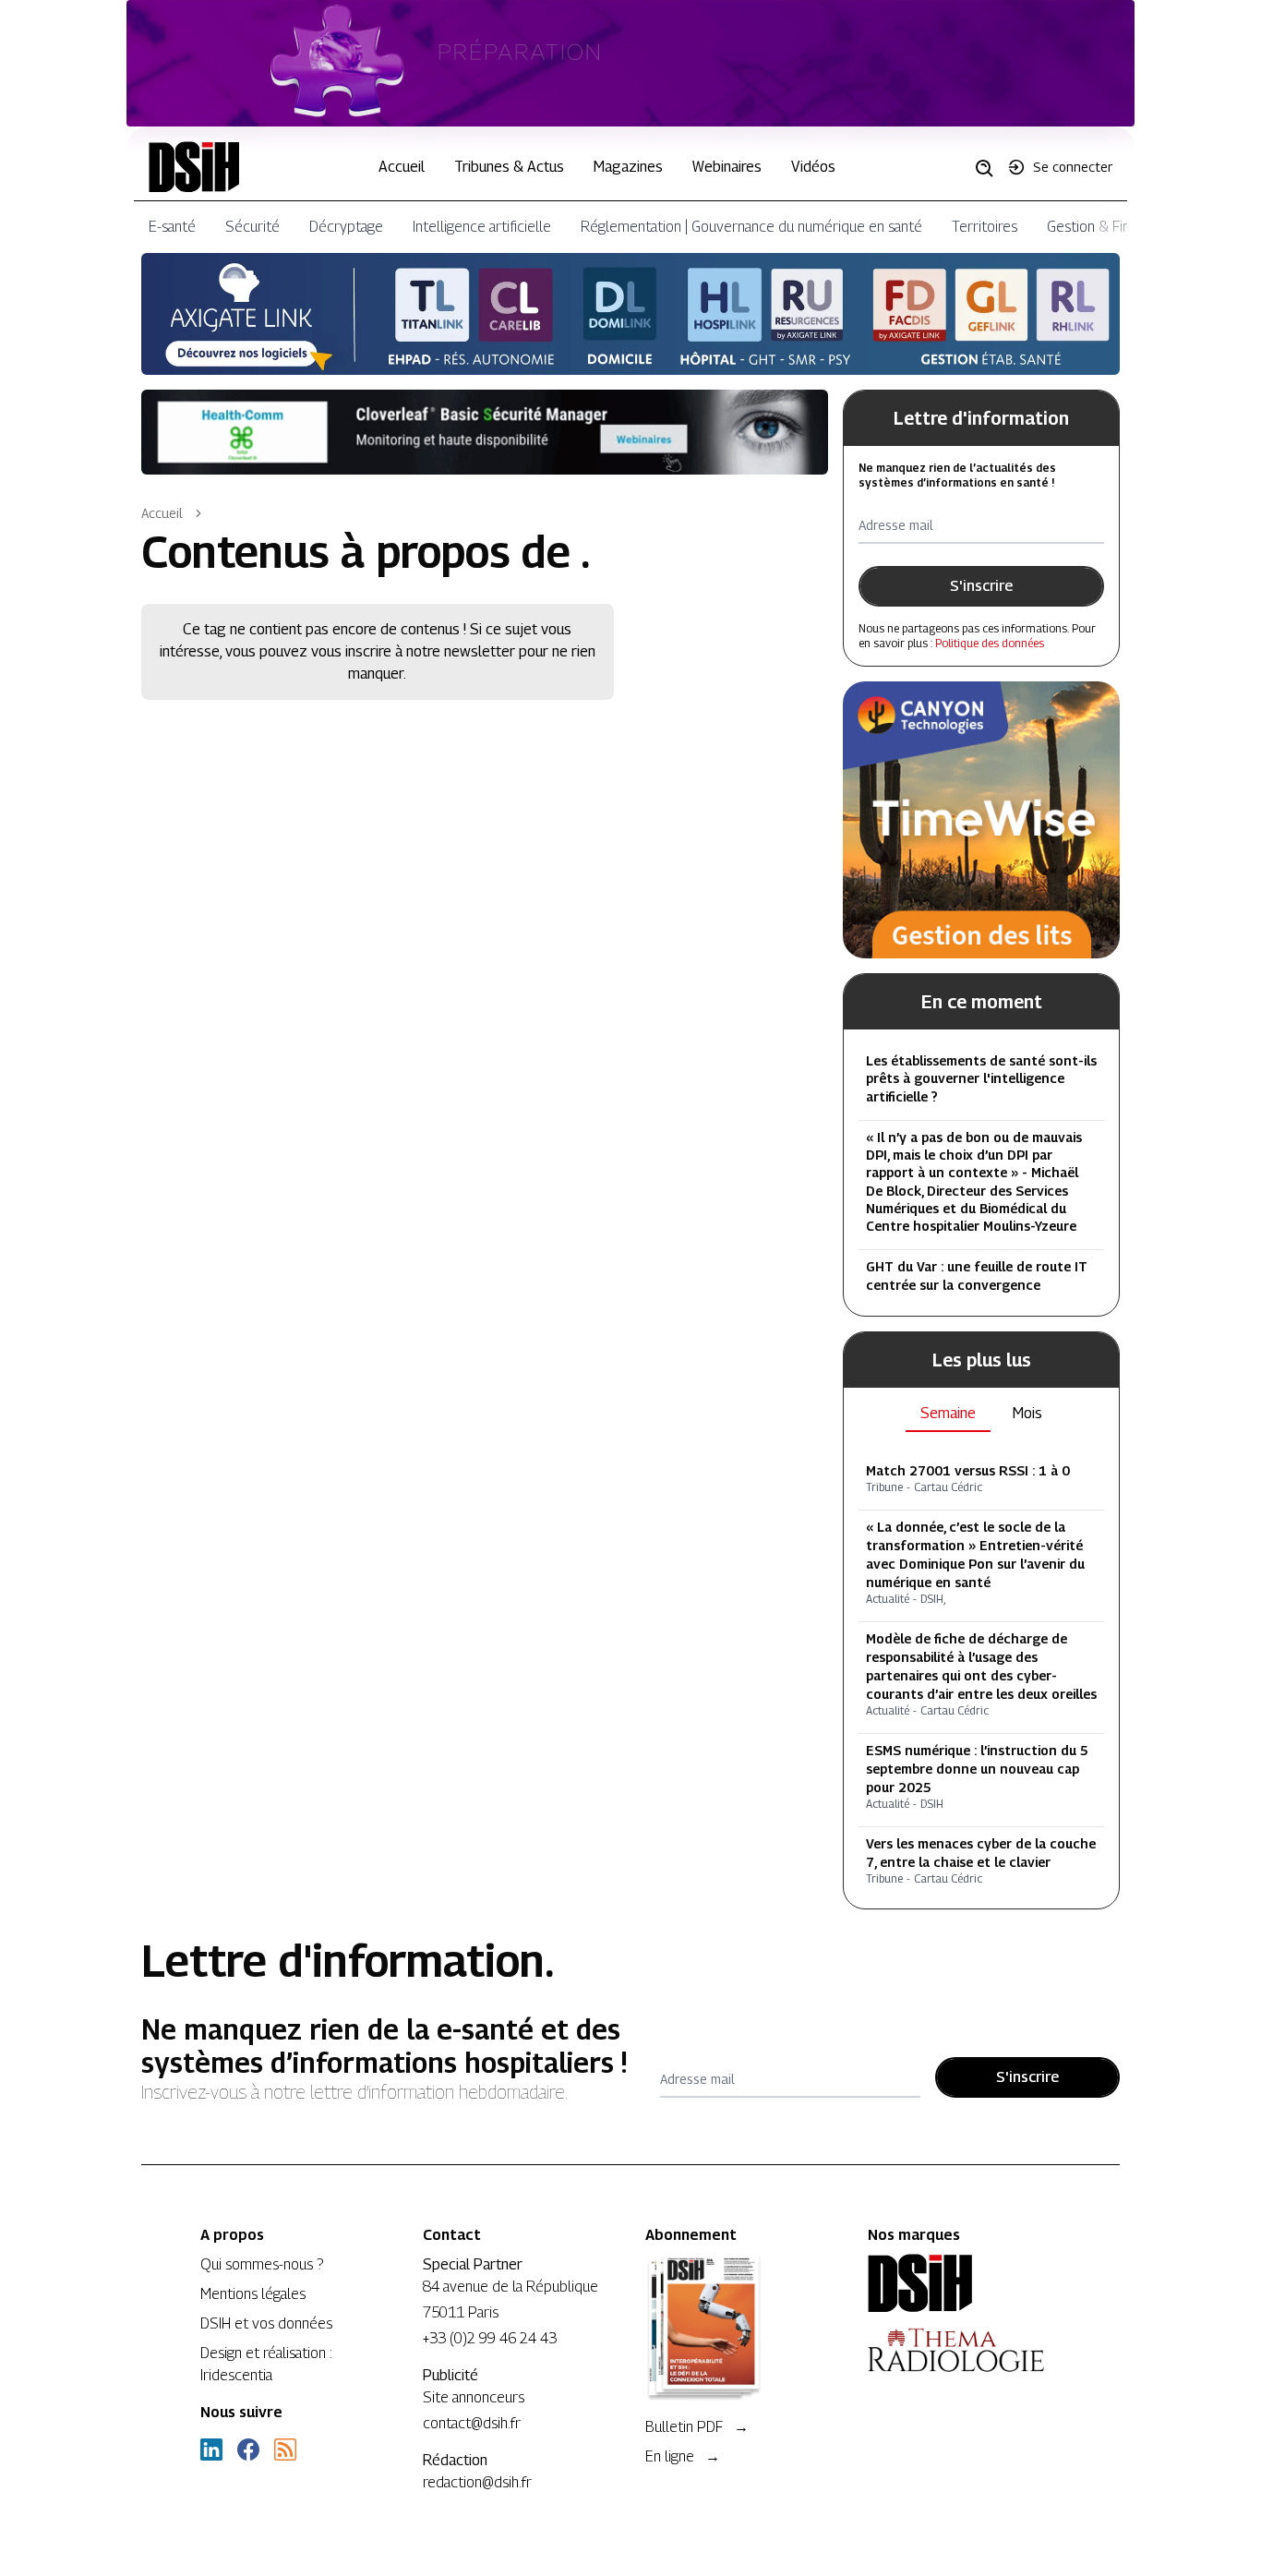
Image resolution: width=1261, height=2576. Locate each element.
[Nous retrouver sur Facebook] (248, 2450)
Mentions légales (253, 2294)
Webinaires (727, 167)
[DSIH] (964, 2283)
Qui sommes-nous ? (262, 2264)
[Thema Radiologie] (964, 2350)
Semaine (948, 1413)
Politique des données (990, 643)
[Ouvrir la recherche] (991, 167)
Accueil (402, 167)
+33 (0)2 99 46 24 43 (490, 2338)
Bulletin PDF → (697, 2427)
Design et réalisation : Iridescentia (266, 2364)
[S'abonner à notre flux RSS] (285, 2450)
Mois (1027, 1413)
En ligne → (683, 2456)
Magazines (628, 167)
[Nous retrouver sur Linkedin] (211, 2450)
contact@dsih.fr (472, 2423)
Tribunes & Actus (509, 167)
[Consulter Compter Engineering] (631, 63)
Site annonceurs (474, 2397)
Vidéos (813, 167)
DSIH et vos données (266, 2323)
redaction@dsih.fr (477, 2482)
